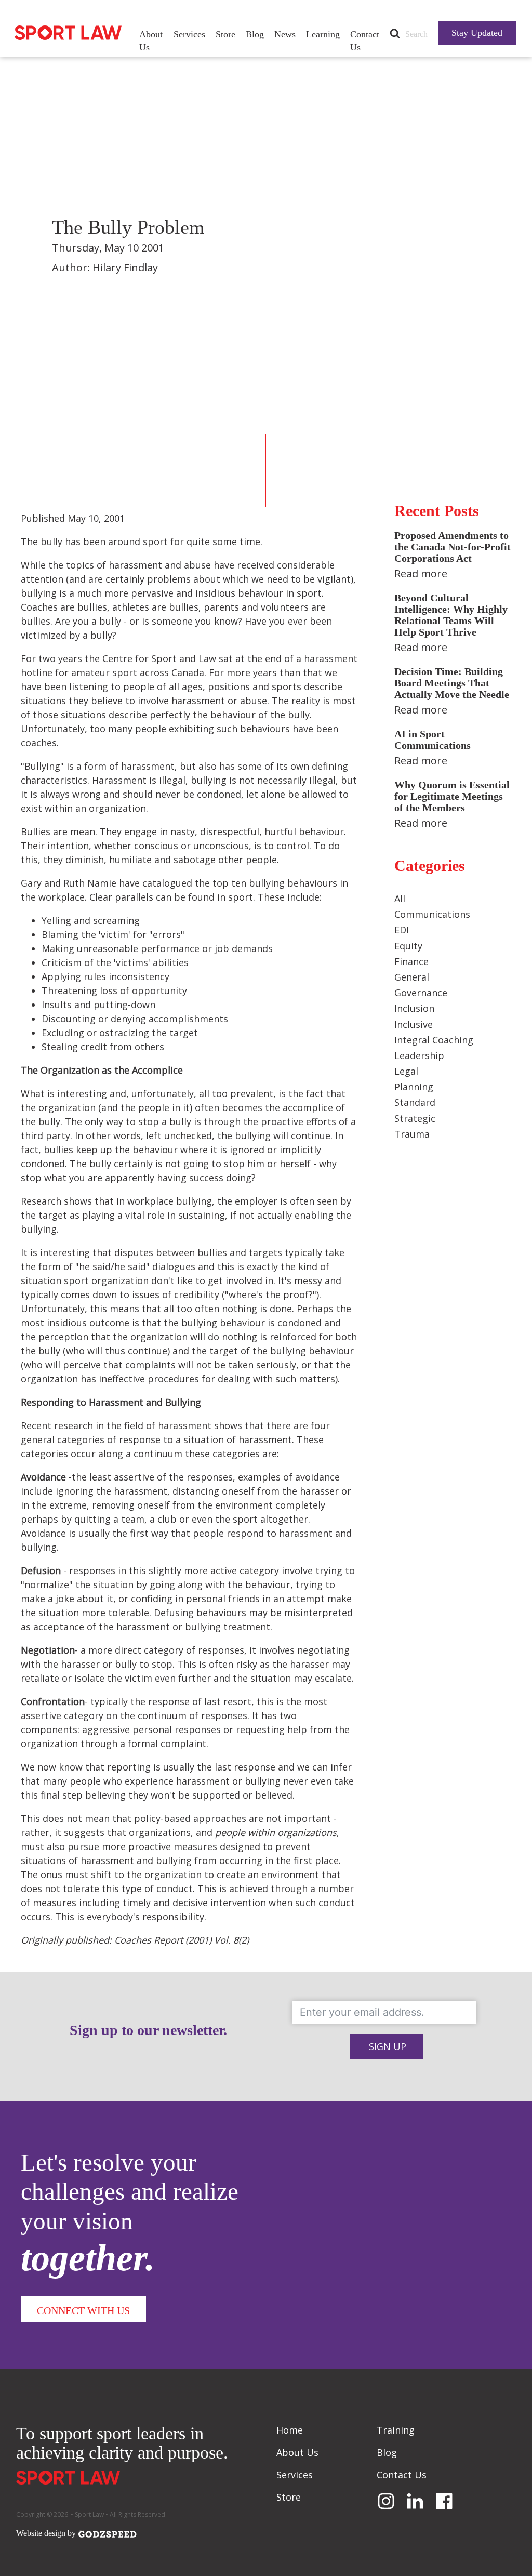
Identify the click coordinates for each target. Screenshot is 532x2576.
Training (396, 2430)
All (400, 899)
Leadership (419, 1055)
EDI (402, 930)
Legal (406, 1071)
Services (189, 34)
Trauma (412, 1134)
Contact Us (365, 41)
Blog (255, 34)
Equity (408, 946)
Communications (432, 914)
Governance (421, 993)
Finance (411, 961)
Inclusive (414, 1024)
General (412, 977)
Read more (421, 573)
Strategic (415, 1118)
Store (225, 34)
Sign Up (388, 2046)
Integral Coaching (434, 1040)
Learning (323, 34)
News (285, 34)
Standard (415, 1102)
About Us (151, 41)
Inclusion (414, 1008)
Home (290, 2430)
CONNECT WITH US (83, 2310)
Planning (414, 1087)
